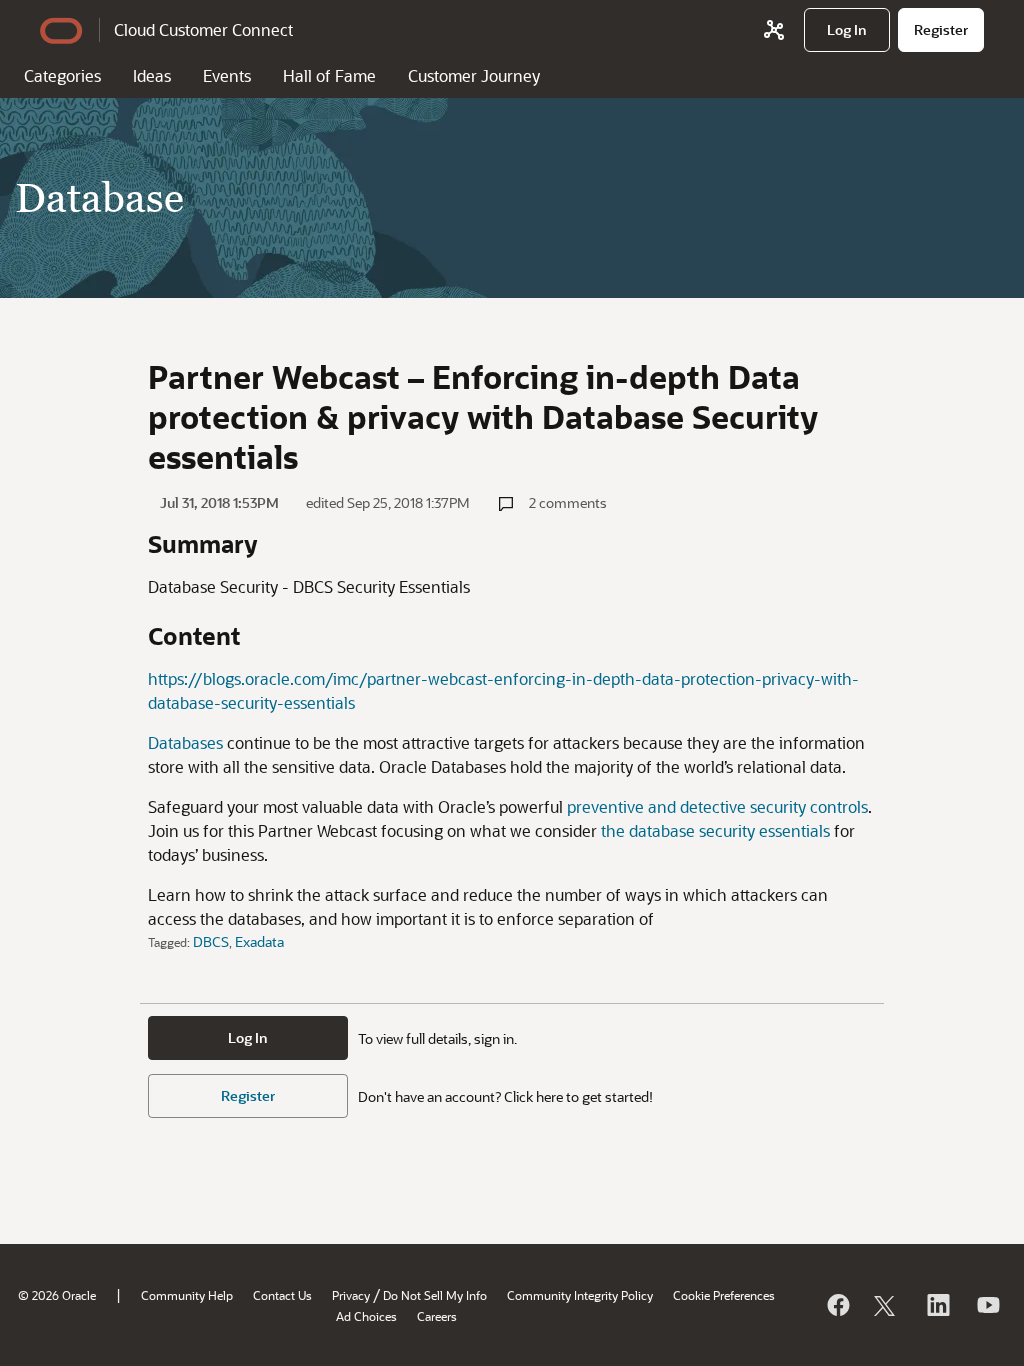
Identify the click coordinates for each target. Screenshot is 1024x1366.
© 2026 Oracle (57, 1295)
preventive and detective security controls (717, 806)
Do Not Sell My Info (435, 1295)
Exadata (259, 941)
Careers (437, 1316)
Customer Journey (474, 75)
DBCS (211, 941)
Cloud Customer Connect (203, 29)
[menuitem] (847, 30)
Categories (62, 75)
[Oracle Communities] (774, 30)
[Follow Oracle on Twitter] (887, 1305)
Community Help (187, 1295)
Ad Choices (366, 1316)
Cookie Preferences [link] (724, 1295)
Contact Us (282, 1295)
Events (227, 75)
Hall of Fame (329, 75)
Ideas (152, 75)
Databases (185, 742)
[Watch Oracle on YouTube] (987, 1305)
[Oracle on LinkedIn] (937, 1305)
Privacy (351, 1295)
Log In (248, 1037)
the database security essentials (715, 830)
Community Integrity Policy (580, 1295)
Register (248, 1095)
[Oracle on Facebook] (837, 1305)
